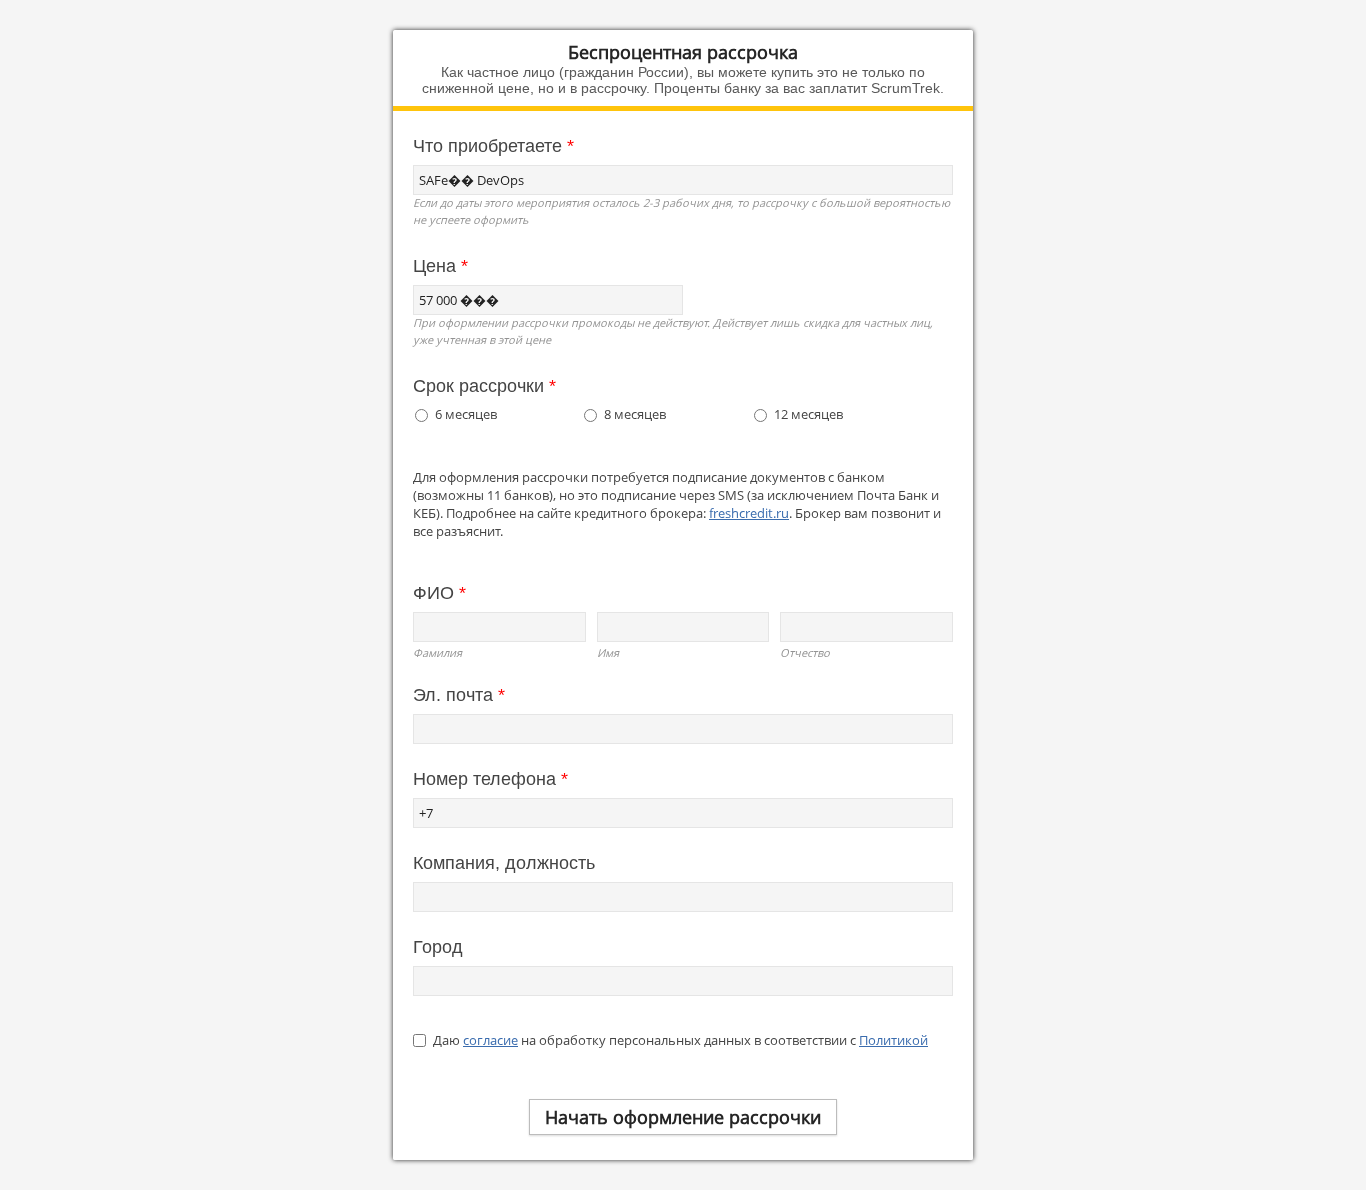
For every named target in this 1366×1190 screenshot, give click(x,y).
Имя (608, 652)
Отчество (805, 652)
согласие (490, 1040)
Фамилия (437, 652)
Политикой (893, 1040)
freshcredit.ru (749, 513)
